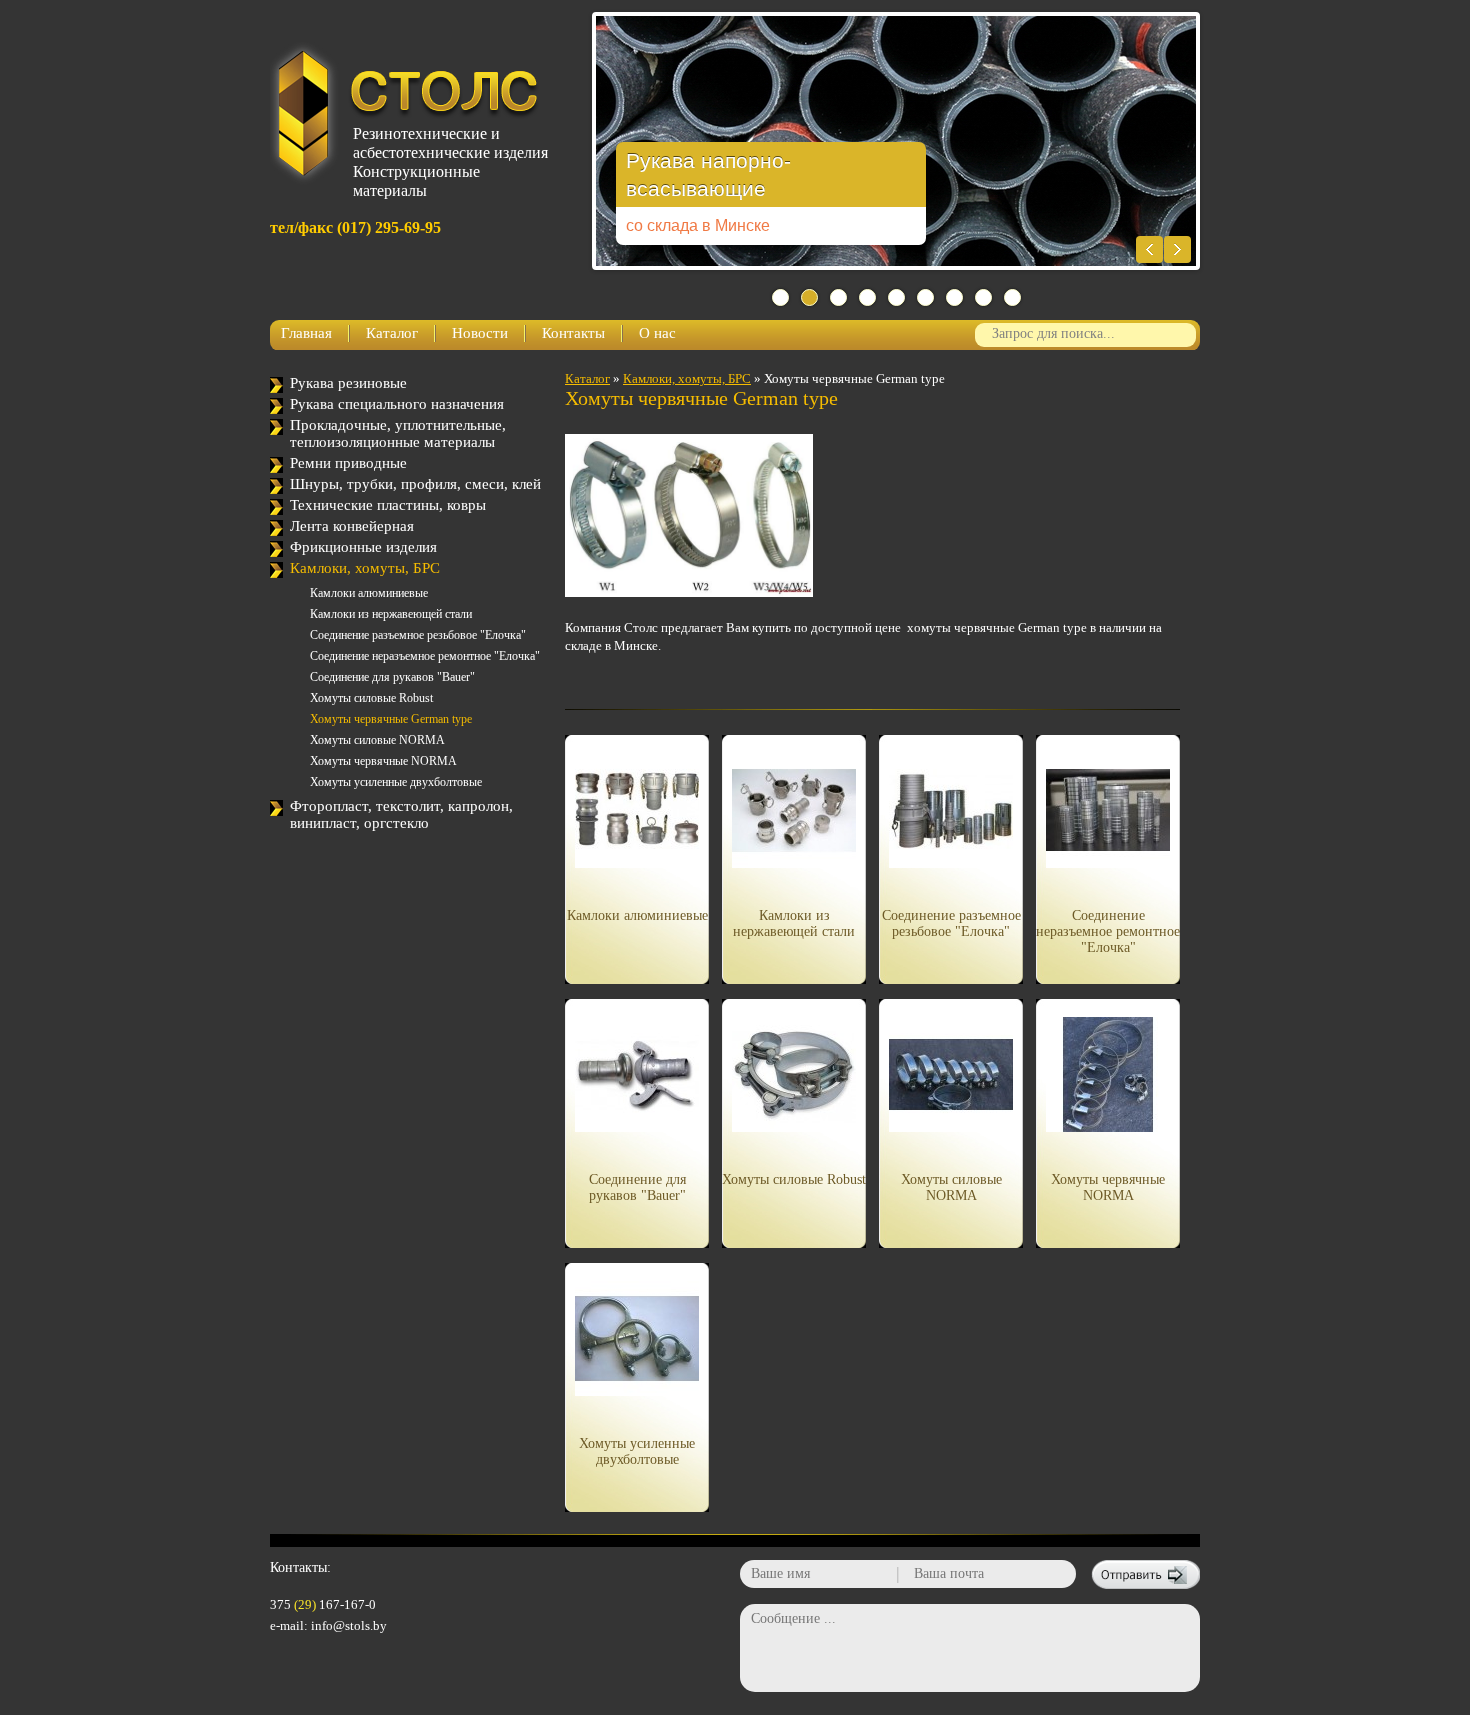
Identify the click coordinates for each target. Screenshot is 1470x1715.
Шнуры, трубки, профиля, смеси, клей (415, 484)
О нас (657, 333)
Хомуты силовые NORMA (377, 740)
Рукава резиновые (348, 383)
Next (1177, 249)
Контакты (573, 333)
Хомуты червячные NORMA (383, 761)
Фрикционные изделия (363, 547)
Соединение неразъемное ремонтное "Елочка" (425, 656)
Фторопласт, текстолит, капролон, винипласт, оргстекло (401, 814)
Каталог (392, 333)
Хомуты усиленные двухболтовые (396, 782)
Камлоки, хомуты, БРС (365, 568)
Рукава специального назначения (397, 404)
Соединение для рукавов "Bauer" (392, 677)
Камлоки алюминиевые (369, 593)
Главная (306, 333)
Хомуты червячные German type (391, 719)
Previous (1149, 249)
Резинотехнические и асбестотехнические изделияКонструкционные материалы (446, 155)
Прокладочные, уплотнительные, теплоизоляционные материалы (398, 433)
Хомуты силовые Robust (371, 698)
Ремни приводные (348, 463)
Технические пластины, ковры (388, 505)
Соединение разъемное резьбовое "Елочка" (418, 635)
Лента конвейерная (352, 526)
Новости (480, 333)
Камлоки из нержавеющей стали (391, 614)
